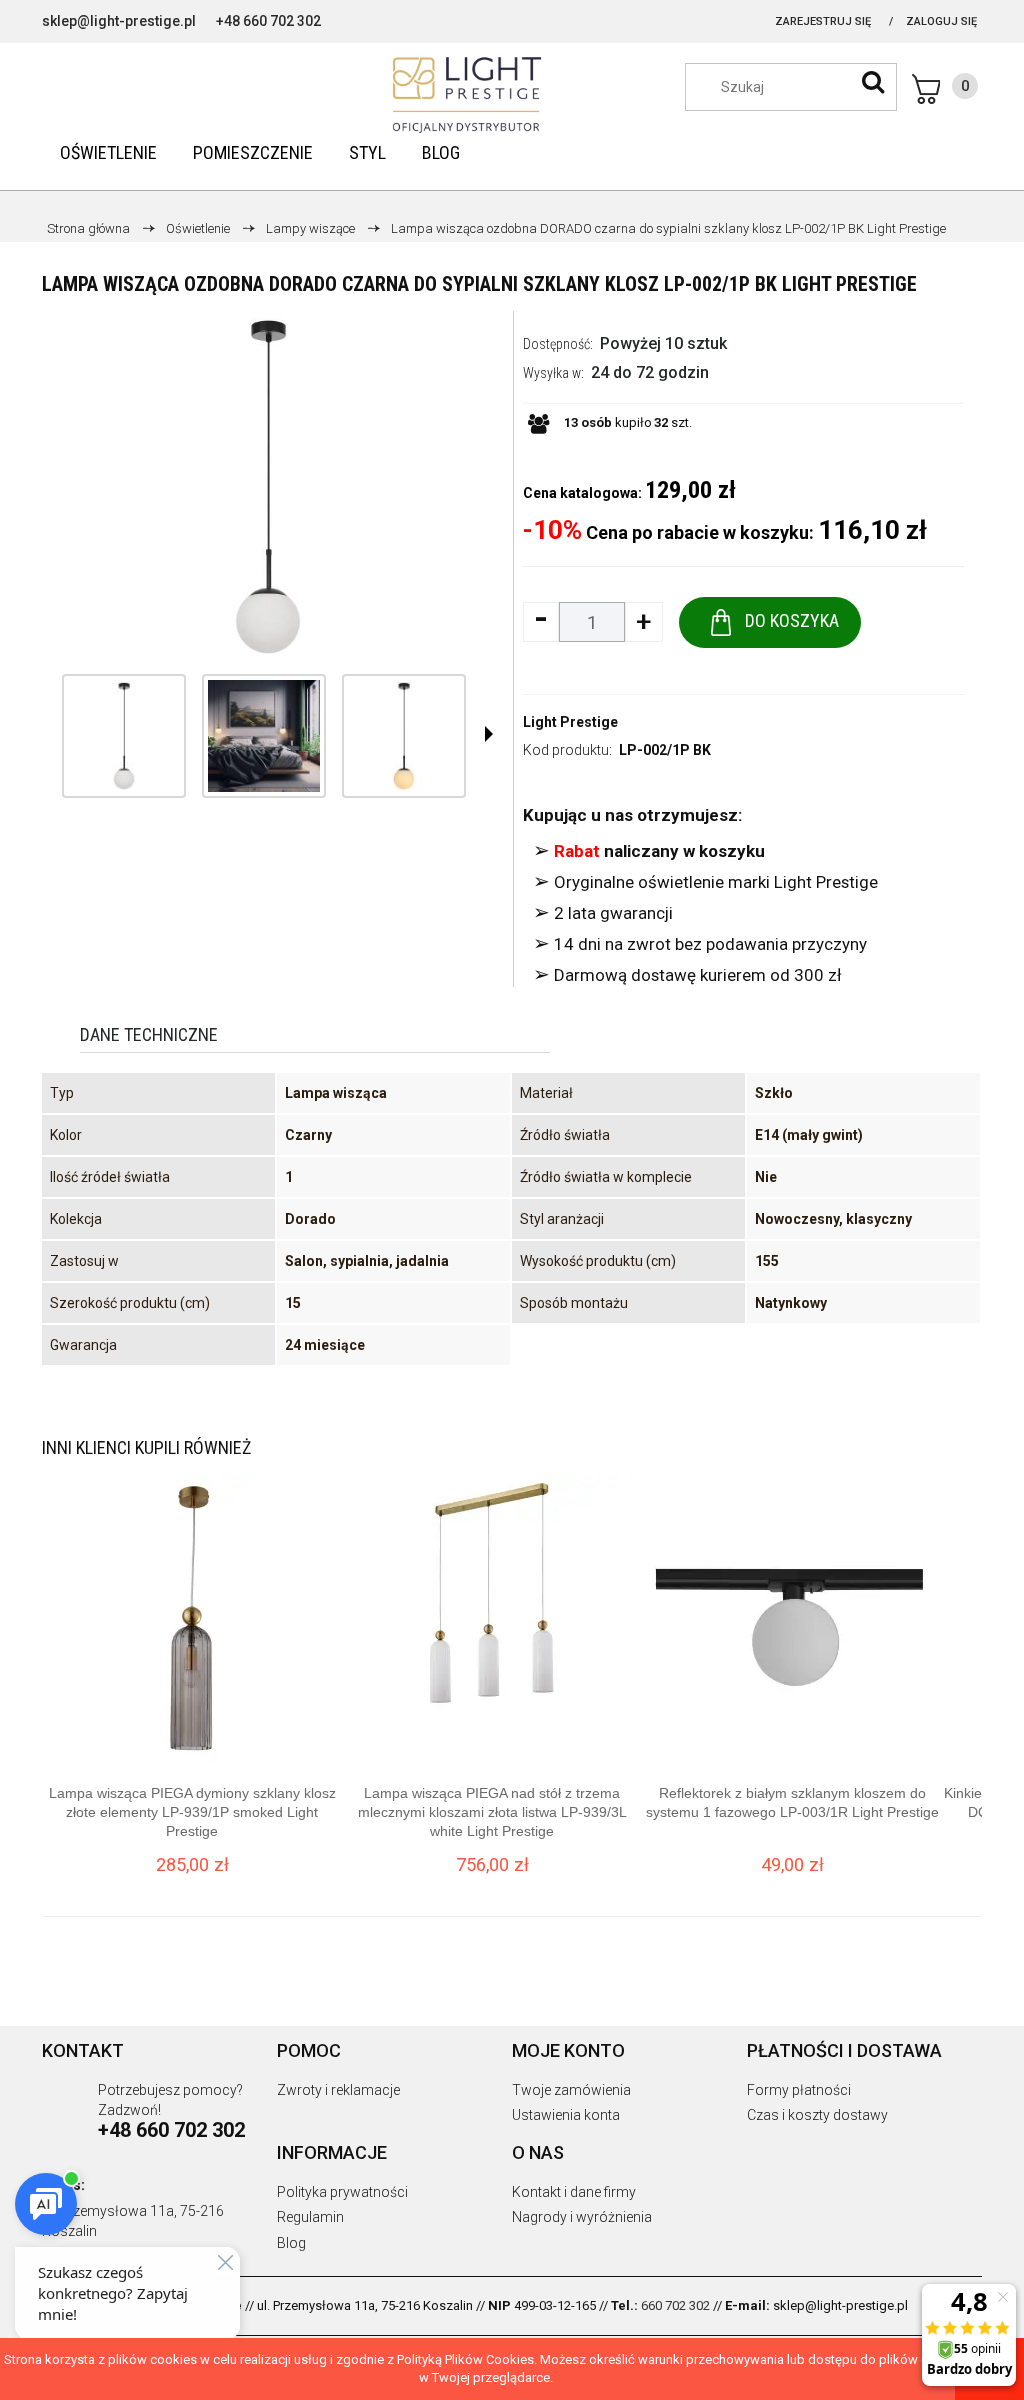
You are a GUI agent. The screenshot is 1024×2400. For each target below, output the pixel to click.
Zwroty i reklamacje (338, 2090)
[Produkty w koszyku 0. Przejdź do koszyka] (945, 89)
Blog (291, 2243)
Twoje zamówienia (571, 2090)
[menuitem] (108, 152)
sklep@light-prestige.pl (119, 21)
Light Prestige (570, 722)
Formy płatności (799, 2090)
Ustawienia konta (566, 2115)
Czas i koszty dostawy (817, 2115)
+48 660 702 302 (268, 21)
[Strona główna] (512, 95)
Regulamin (310, 2217)
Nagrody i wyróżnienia (582, 2217)
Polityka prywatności (342, 2192)
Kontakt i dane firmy (574, 2192)
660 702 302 (675, 2305)
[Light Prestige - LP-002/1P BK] (124, 736)
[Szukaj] (873, 82)
